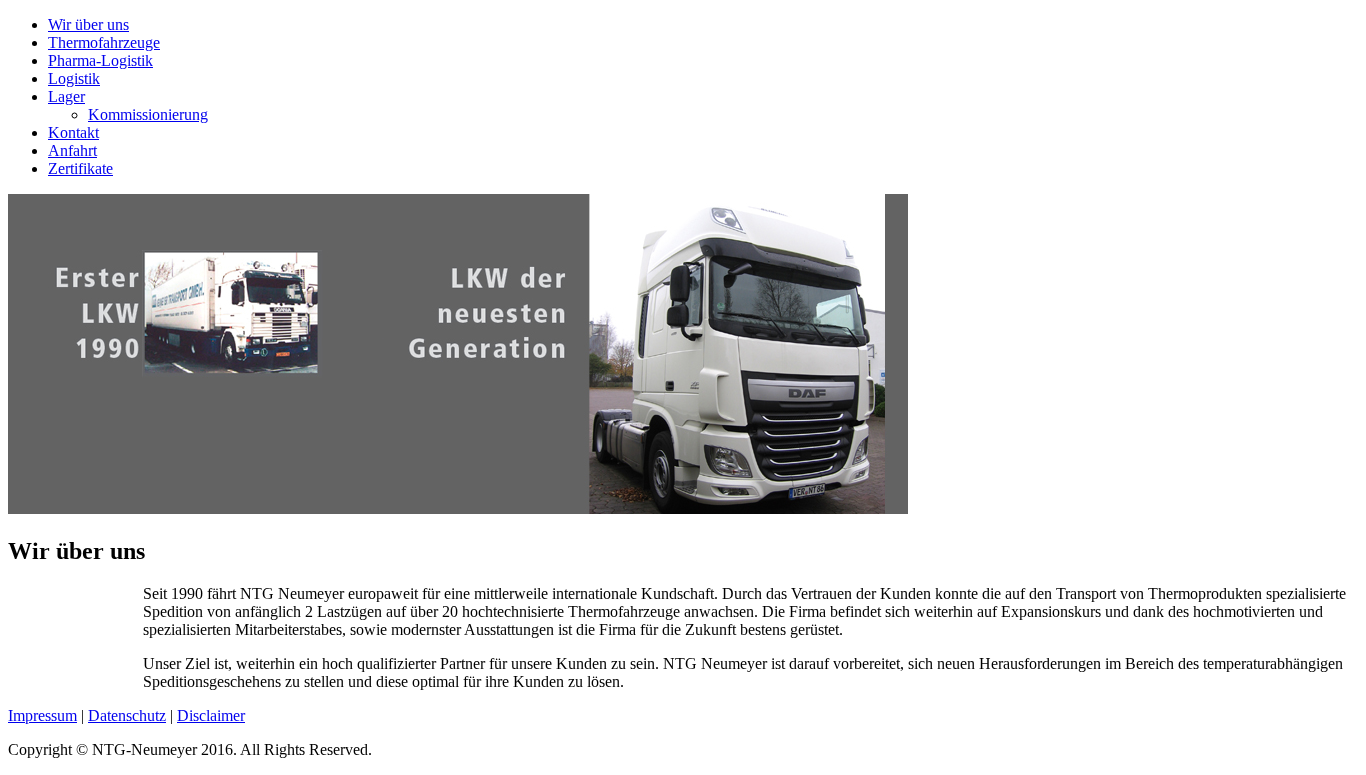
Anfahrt (72, 150)
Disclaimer (211, 715)
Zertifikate (80, 168)
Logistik (74, 78)
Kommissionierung (148, 114)
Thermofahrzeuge (104, 42)
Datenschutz (127, 715)
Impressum (42, 715)
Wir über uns (88, 24)
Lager (66, 96)
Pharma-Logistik (100, 60)
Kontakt (73, 132)
